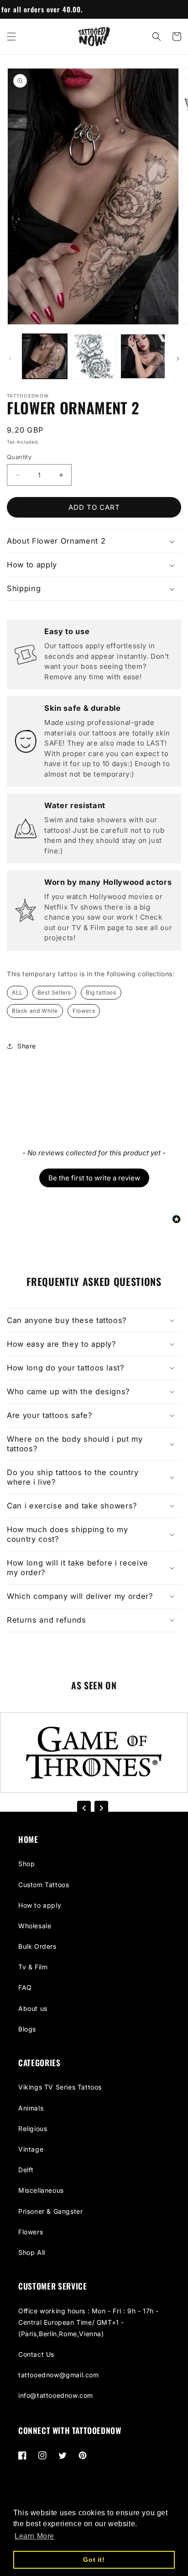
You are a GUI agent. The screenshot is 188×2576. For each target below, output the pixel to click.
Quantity (19, 457)
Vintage (31, 2149)
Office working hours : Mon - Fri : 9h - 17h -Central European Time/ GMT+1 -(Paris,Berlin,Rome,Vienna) (89, 2322)
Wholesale (35, 1926)
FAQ (25, 1987)
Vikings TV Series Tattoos (60, 2087)
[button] (11, 37)
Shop (26, 1864)
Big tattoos (101, 992)
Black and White (35, 1011)
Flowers (84, 1011)
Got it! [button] (94, 2560)
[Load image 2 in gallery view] (94, 356)
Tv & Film (33, 1967)
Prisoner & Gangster (50, 2211)
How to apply (40, 1905)
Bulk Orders (37, 1946)
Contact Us (36, 2354)
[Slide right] (178, 359)
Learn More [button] (34, 2536)
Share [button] (27, 1046)
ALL (17, 992)
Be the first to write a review (94, 1178)
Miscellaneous (41, 2190)
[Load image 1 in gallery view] (45, 356)
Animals (31, 2108)
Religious (33, 2129)
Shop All (32, 2252)
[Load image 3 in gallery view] (143, 356)
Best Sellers (54, 992)
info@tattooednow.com (56, 2395)
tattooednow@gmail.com (59, 2375)
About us (33, 2008)
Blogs (27, 2029)
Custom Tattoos (44, 1885)
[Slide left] (10, 359)
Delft (26, 2170)
